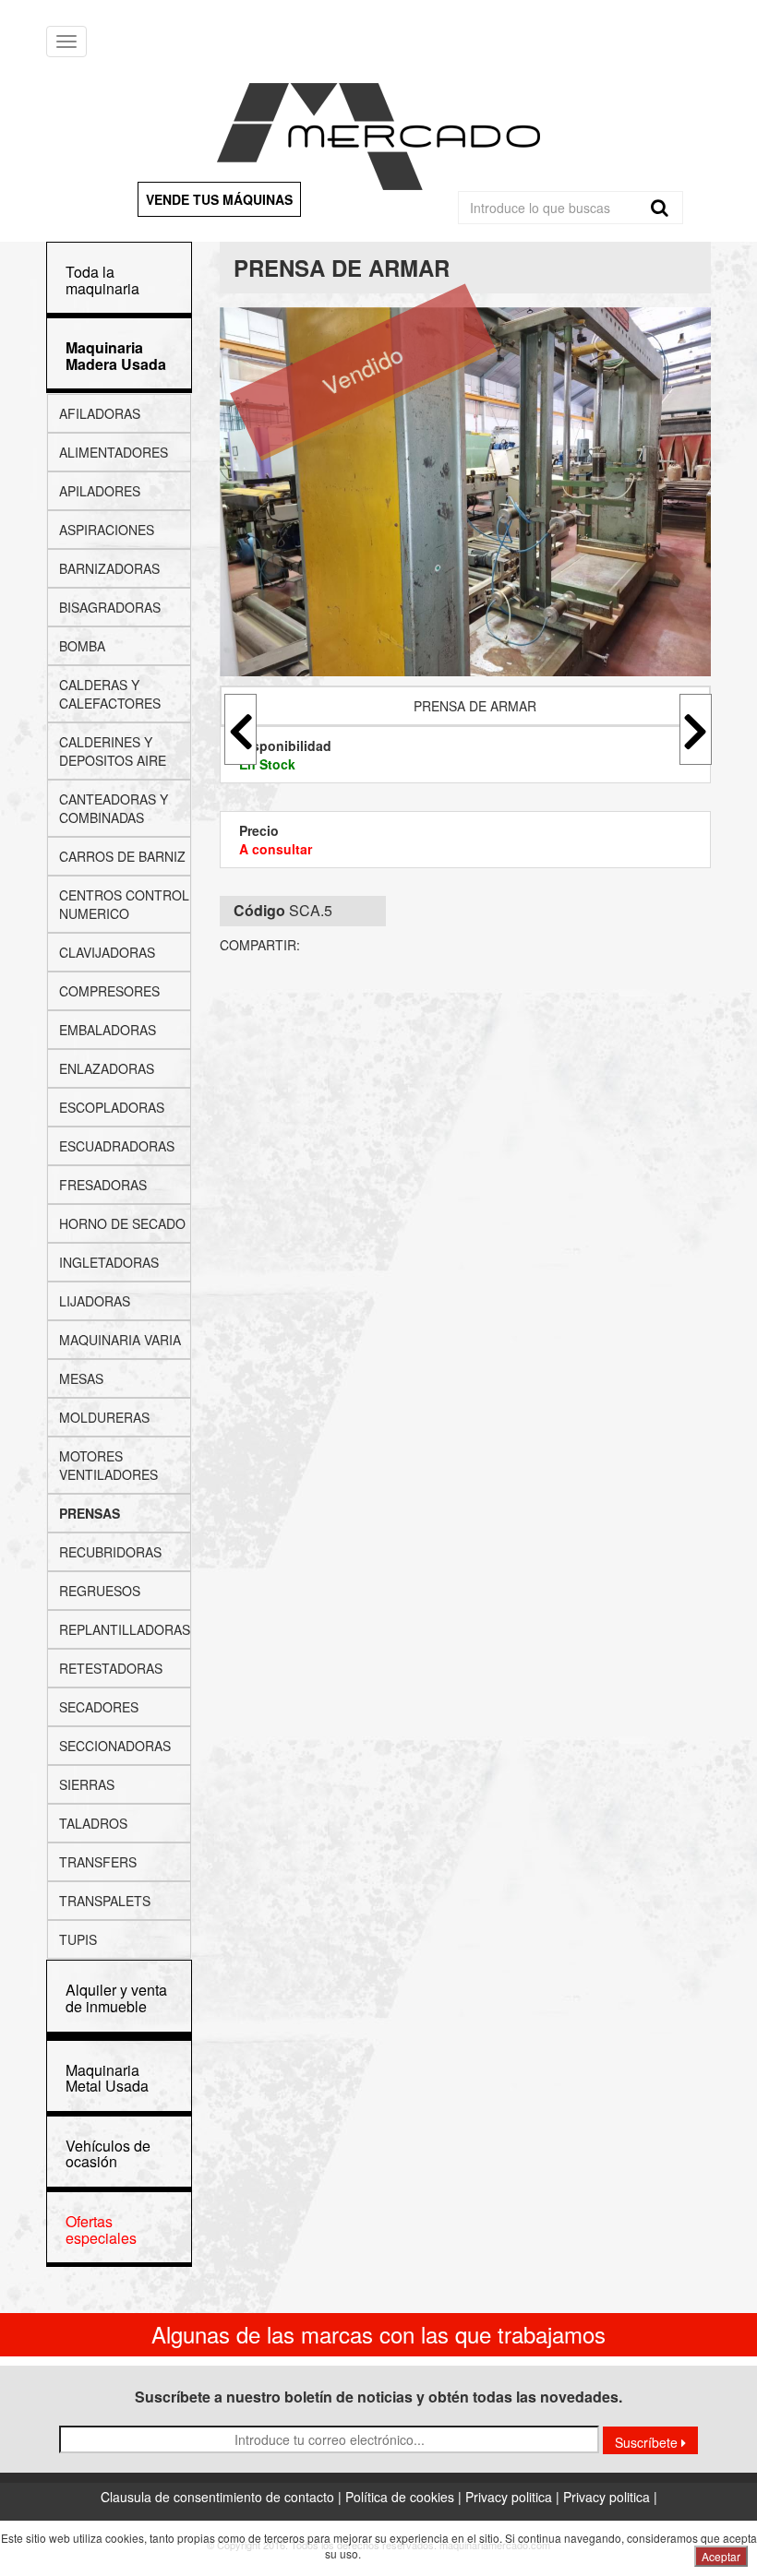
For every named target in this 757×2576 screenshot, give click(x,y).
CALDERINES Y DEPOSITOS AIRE (113, 751)
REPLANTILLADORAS (125, 1629)
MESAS (81, 1378)
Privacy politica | (514, 2497)
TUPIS (78, 1939)
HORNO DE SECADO (122, 1223)
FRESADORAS (103, 1185)
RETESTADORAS (111, 1668)
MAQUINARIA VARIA (120, 1340)
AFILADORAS (100, 413)
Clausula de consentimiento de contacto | (223, 2497)
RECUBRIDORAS (110, 1552)
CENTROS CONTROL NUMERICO (124, 904)
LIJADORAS (95, 1301)
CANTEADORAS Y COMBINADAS (114, 808)
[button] (116, 356)
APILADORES (100, 491)
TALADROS (93, 1823)
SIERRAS (87, 1784)
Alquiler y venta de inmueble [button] (116, 1998)
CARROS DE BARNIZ (122, 856)
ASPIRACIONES (107, 530)
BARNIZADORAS (109, 568)
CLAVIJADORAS (107, 952)
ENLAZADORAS (107, 1068)
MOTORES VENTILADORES (108, 1465)
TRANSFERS (98, 1862)
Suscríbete (648, 2442)
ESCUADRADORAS (117, 1146)
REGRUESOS (100, 1591)
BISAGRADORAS (110, 607)
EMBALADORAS (108, 1030)
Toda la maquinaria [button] (102, 280)
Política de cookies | (405, 2497)
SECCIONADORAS (115, 1746)
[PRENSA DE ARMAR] (466, 492)
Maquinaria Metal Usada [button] (107, 2078)
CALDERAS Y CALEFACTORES (110, 694)
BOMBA (82, 646)
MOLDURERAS (104, 1417)
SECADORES (99, 1707)
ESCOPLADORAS (112, 1107)
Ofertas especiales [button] (101, 2230)
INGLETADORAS (109, 1262)
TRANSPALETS (105, 1901)
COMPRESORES (109, 991)
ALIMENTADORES (114, 452)
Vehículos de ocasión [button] (108, 2154)
